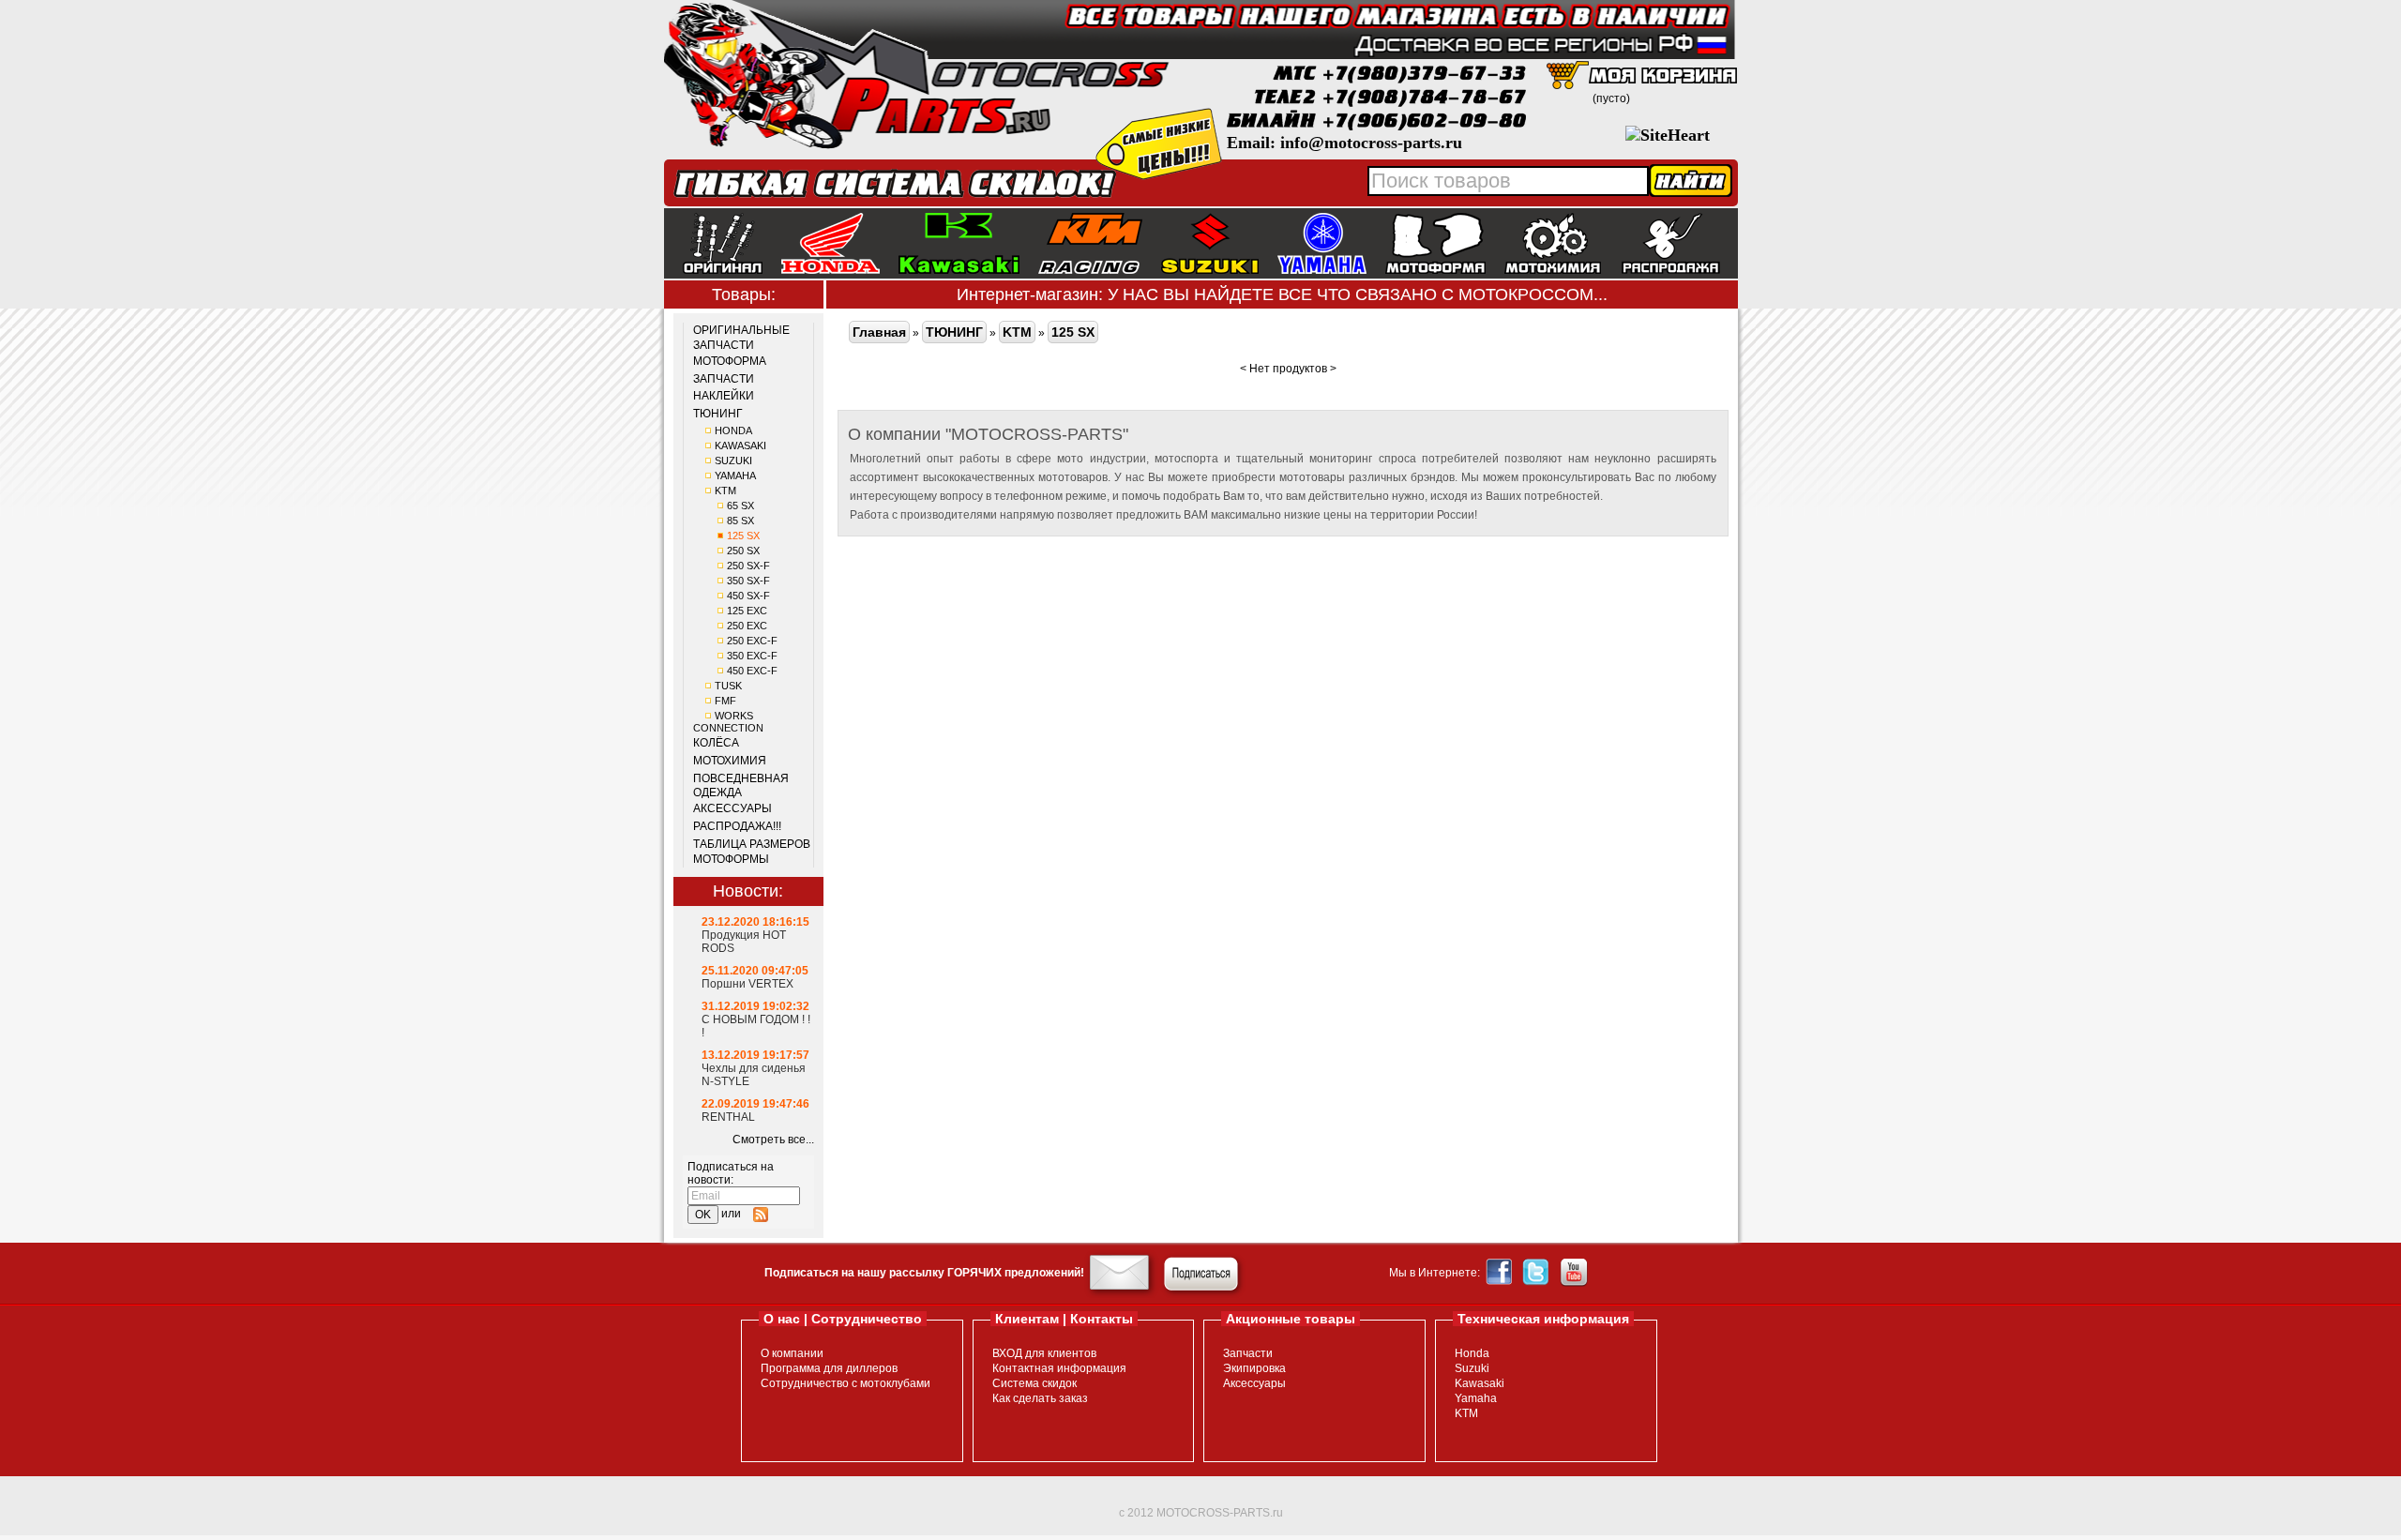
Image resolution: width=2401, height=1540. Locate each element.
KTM (725, 491)
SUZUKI (733, 460)
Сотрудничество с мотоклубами (846, 1383)
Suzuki (1472, 1368)
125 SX (743, 536)
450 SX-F (748, 596)
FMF (725, 701)
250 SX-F (748, 566)
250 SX (743, 551)
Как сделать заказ (1040, 1398)
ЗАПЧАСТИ (724, 379)
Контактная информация (1059, 1368)
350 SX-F (748, 581)
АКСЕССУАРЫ (732, 808)
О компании (792, 1353)
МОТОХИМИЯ (730, 761)
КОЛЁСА (716, 743)
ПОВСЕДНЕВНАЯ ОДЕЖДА (741, 786)
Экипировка (1254, 1368)
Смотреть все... (773, 1140)
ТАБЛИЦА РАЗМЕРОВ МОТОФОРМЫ (752, 852)
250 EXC (747, 626)
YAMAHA (735, 476)
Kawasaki (1480, 1383)
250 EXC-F (752, 641)
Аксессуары (1254, 1383)
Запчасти (1248, 1353)
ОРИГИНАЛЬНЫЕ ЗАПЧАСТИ (741, 338)
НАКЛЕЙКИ (724, 396)
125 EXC (747, 611)
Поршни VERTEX (747, 984)
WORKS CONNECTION (728, 722)
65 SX (740, 506)
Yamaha (1476, 1398)
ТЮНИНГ (718, 414)
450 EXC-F (752, 671)
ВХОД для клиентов (1044, 1353)
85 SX (740, 521)
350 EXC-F (752, 656)
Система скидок (1034, 1383)
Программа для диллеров (829, 1368)
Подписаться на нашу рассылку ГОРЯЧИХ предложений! (924, 1273)
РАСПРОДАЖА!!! (737, 826)
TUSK (728, 686)
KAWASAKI (740, 445)
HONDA (733, 430)
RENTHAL (728, 1117)
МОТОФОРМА (730, 361)
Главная (879, 332)
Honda (1472, 1353)
